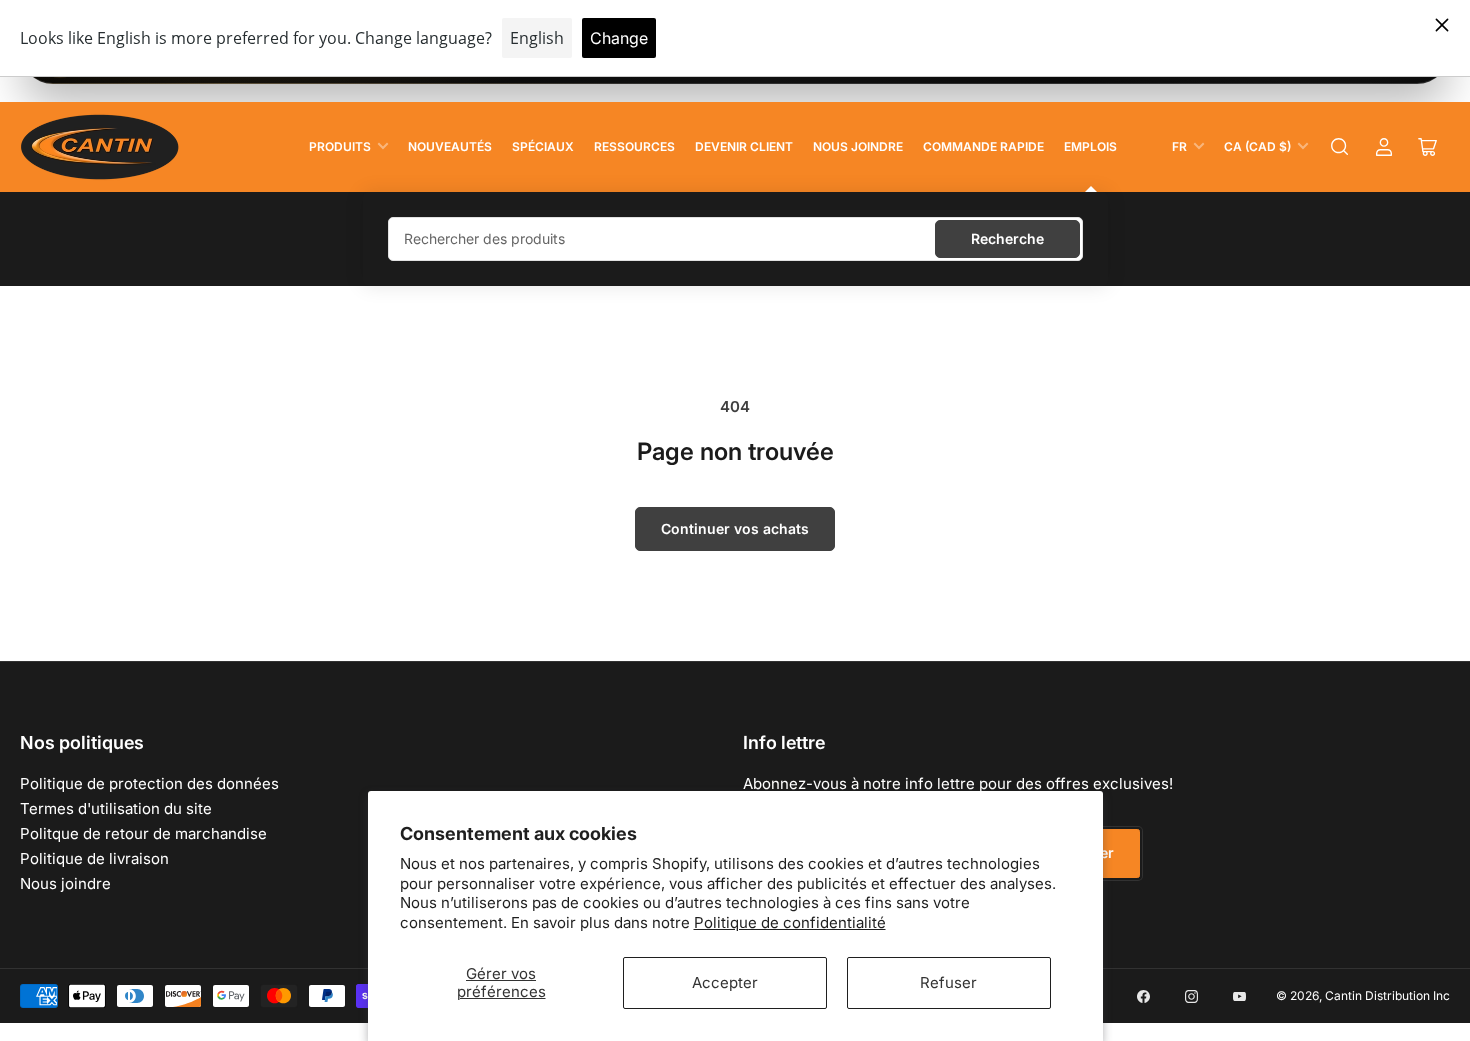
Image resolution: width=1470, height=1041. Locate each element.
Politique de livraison (94, 858)
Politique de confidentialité (790, 922)
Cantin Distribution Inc (1387, 995)
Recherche (1007, 238)
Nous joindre (858, 146)
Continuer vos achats (735, 528)
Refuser (948, 982)
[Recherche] (1340, 147)
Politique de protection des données (149, 783)
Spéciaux (543, 146)
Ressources (634, 146)
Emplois (1090, 146)
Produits (340, 146)
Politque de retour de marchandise (143, 833)
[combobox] (735, 239)
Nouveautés (450, 146)
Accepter (725, 982)
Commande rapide (983, 146)
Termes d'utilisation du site (116, 808)
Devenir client (744, 146)
